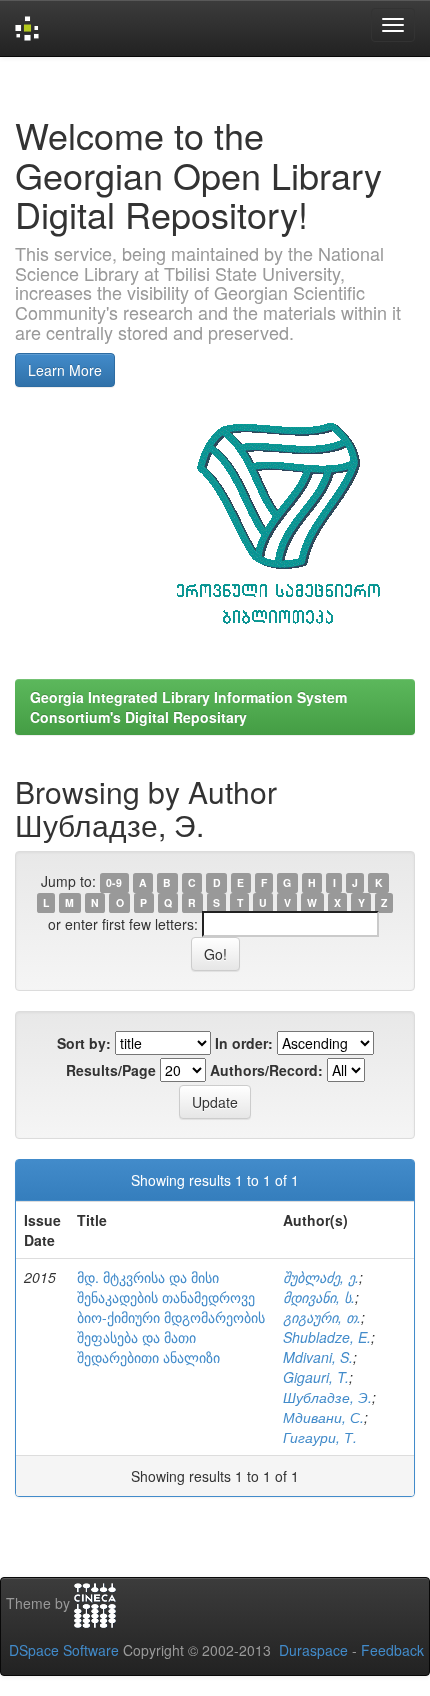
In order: (244, 1043)
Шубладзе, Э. (327, 1397)
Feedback (392, 1650)
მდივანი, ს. (319, 1297)
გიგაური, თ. (322, 1317)
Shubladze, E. (327, 1337)
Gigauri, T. (316, 1377)
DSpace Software (64, 1650)
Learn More (65, 370)
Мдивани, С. (323, 1417)
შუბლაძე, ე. (321, 1277)
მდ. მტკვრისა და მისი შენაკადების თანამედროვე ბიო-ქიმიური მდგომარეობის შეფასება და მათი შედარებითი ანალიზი (171, 1317)
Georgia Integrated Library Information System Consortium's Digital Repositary (188, 707)
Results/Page (111, 1070)
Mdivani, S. (318, 1357)
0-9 (114, 882)
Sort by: (84, 1043)
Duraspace (313, 1650)
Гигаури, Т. (320, 1437)
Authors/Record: (266, 1070)
